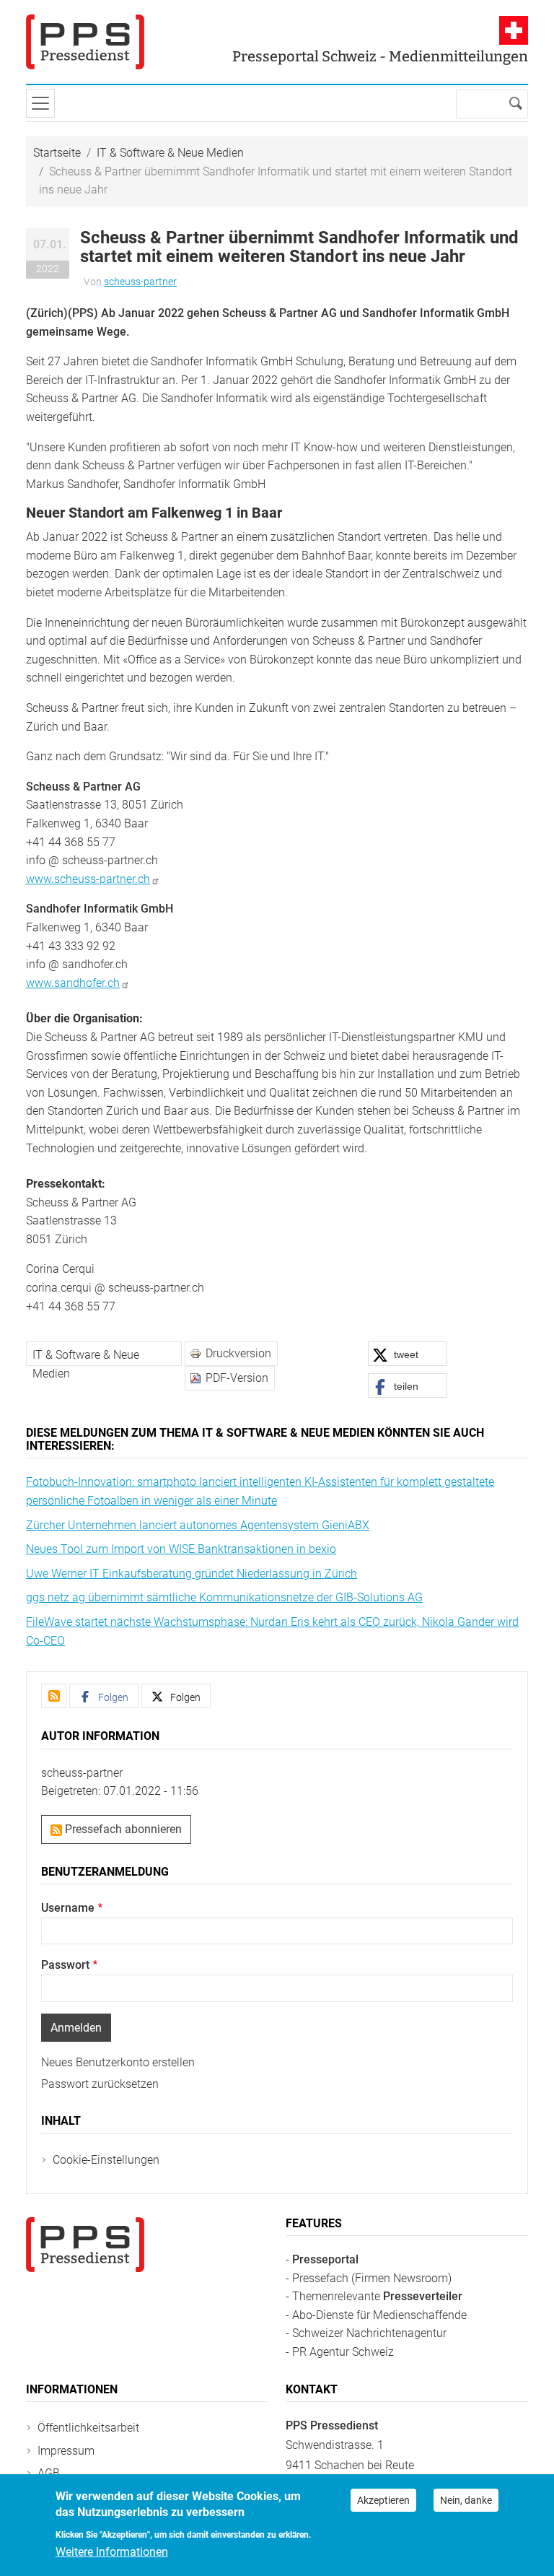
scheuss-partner (140, 282)
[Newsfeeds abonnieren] (54, 1696)
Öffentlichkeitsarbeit (88, 2428)
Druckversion (238, 1353)
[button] (408, 1354)
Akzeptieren (383, 2500)
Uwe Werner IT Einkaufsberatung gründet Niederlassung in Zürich (192, 1574)
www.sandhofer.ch (73, 983)
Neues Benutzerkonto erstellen (118, 2062)
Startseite (57, 153)
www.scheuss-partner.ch (88, 879)
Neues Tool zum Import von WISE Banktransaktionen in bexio (181, 1549)
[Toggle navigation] (40, 103)
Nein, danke (466, 2500)
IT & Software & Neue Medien (170, 153)
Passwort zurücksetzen (100, 2084)
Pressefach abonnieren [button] (122, 1829)
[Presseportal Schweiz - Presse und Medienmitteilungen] (85, 42)
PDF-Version (237, 1378)
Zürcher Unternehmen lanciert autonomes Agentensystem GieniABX (198, 1525)
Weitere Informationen (112, 2552)
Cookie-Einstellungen (106, 2160)
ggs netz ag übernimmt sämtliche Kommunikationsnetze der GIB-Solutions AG (224, 1597)
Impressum (66, 2451)
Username (68, 1908)
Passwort (65, 1965)
